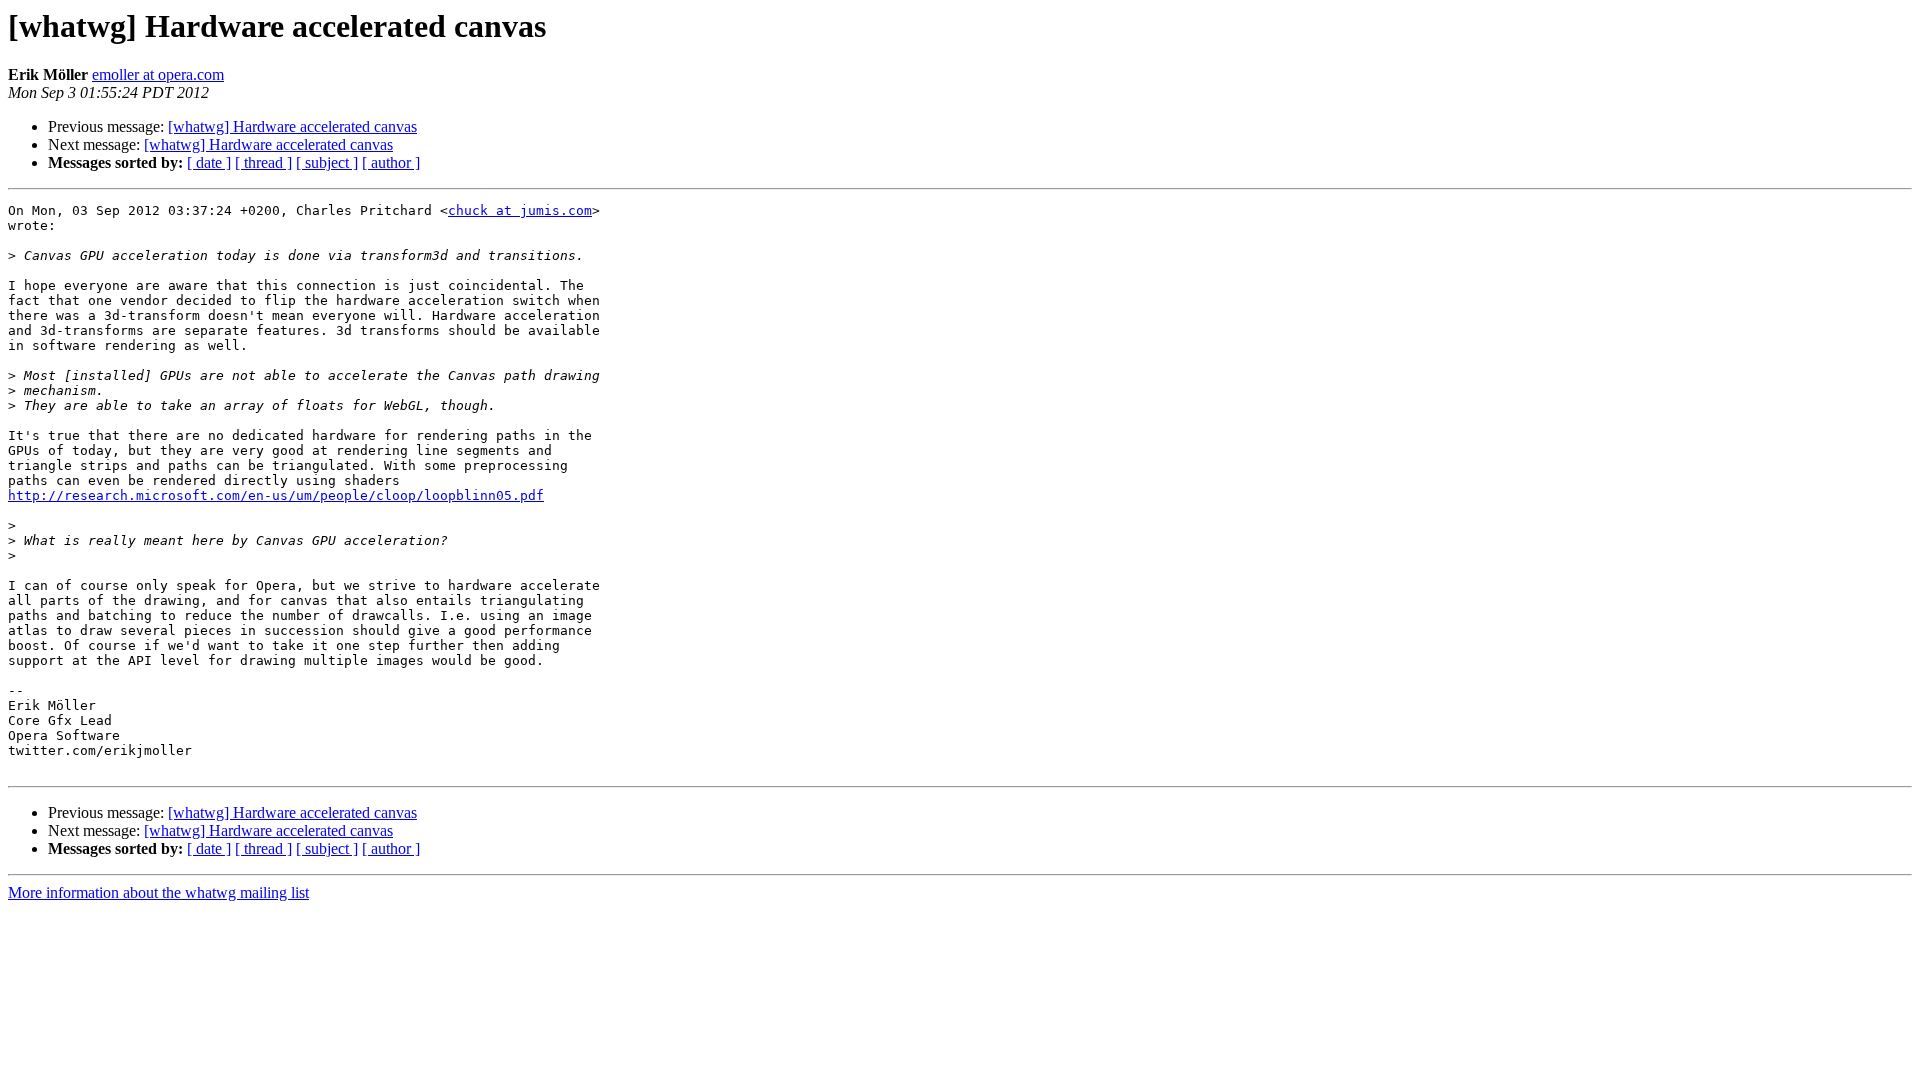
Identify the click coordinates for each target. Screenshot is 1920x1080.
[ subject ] (327, 162)
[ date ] (209, 162)
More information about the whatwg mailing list (158, 892)
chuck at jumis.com (520, 210)
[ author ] (391, 162)
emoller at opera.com (158, 74)
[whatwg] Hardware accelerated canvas (292, 126)
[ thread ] (263, 162)
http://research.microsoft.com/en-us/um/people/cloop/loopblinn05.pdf (276, 495)
